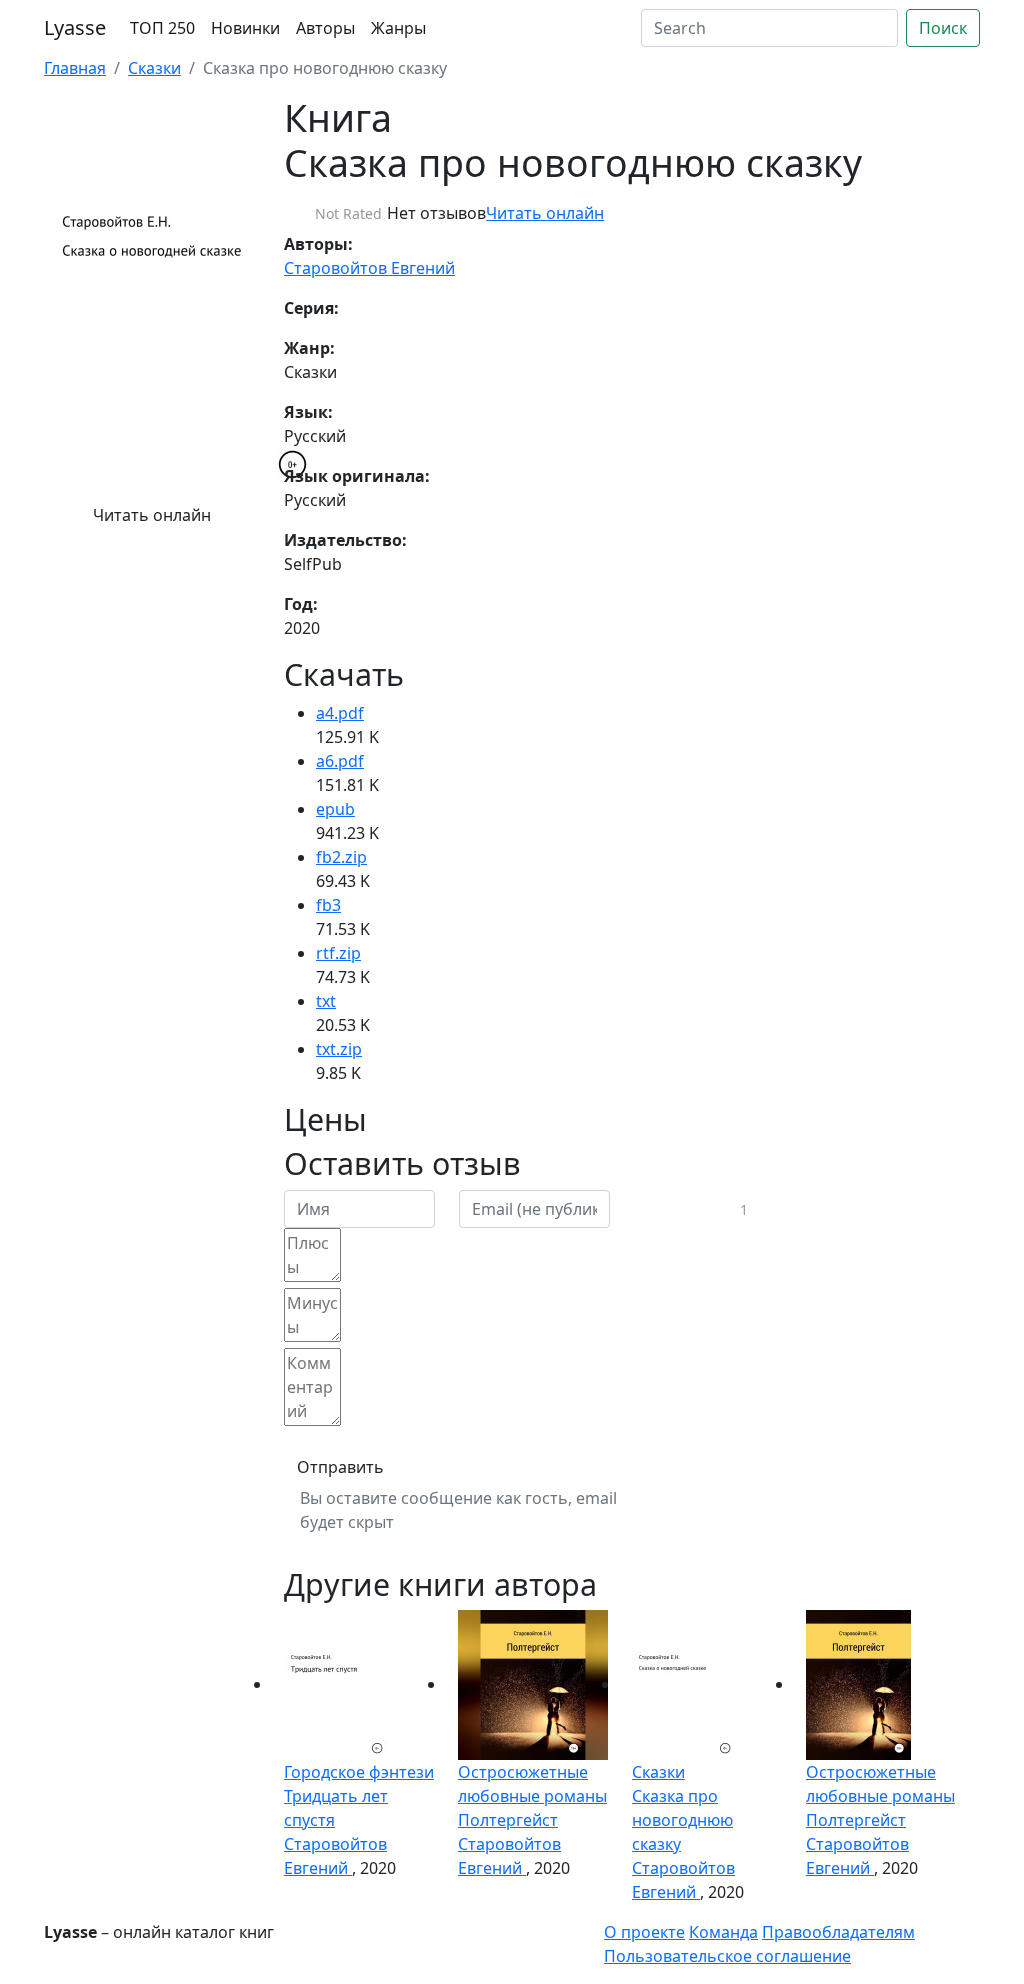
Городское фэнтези (359, 1772)
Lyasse (75, 27)
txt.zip (339, 1049)
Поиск (943, 28)
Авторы (325, 28)
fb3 (328, 905)
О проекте (644, 1932)
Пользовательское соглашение (727, 1956)
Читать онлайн (152, 515)
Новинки (245, 28)
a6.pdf (340, 761)
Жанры (398, 28)
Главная (75, 68)
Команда (723, 1932)
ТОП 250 (162, 28)
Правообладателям (838, 1932)
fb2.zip (341, 857)
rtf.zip (338, 953)
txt (326, 1001)
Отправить (340, 1467)
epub (335, 809)
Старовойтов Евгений (369, 268)
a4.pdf (340, 713)
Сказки (154, 68)
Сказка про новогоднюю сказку (682, 1820)
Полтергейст (508, 1820)
